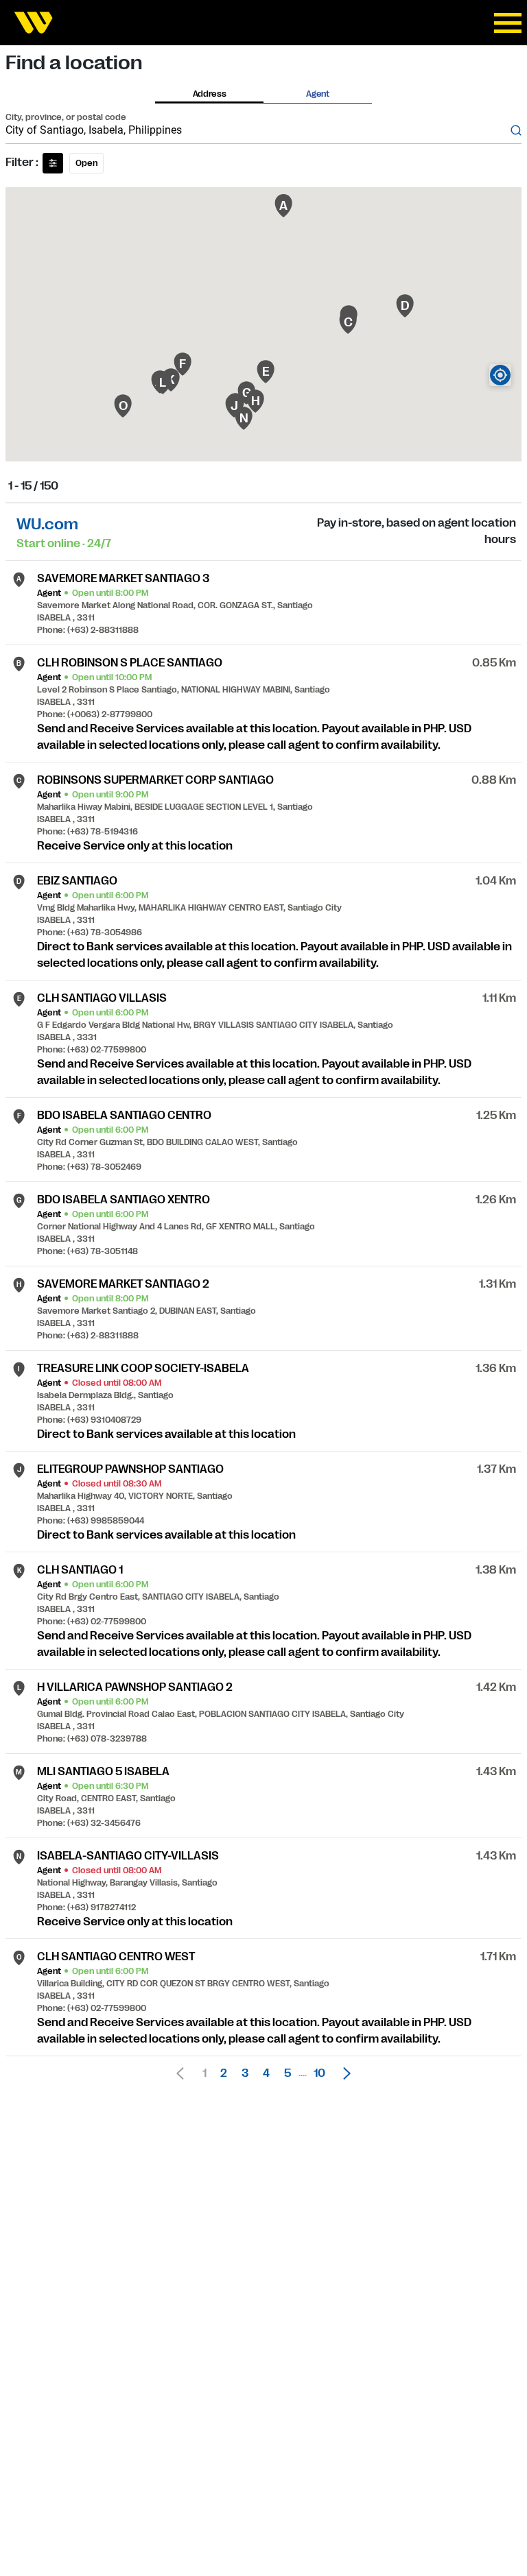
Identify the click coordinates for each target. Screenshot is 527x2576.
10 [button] (319, 2073)
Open (86, 163)
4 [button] (266, 2073)
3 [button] (245, 2073)
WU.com (47, 524)
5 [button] (288, 2073)
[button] (343, 2073)
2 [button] (224, 2073)
